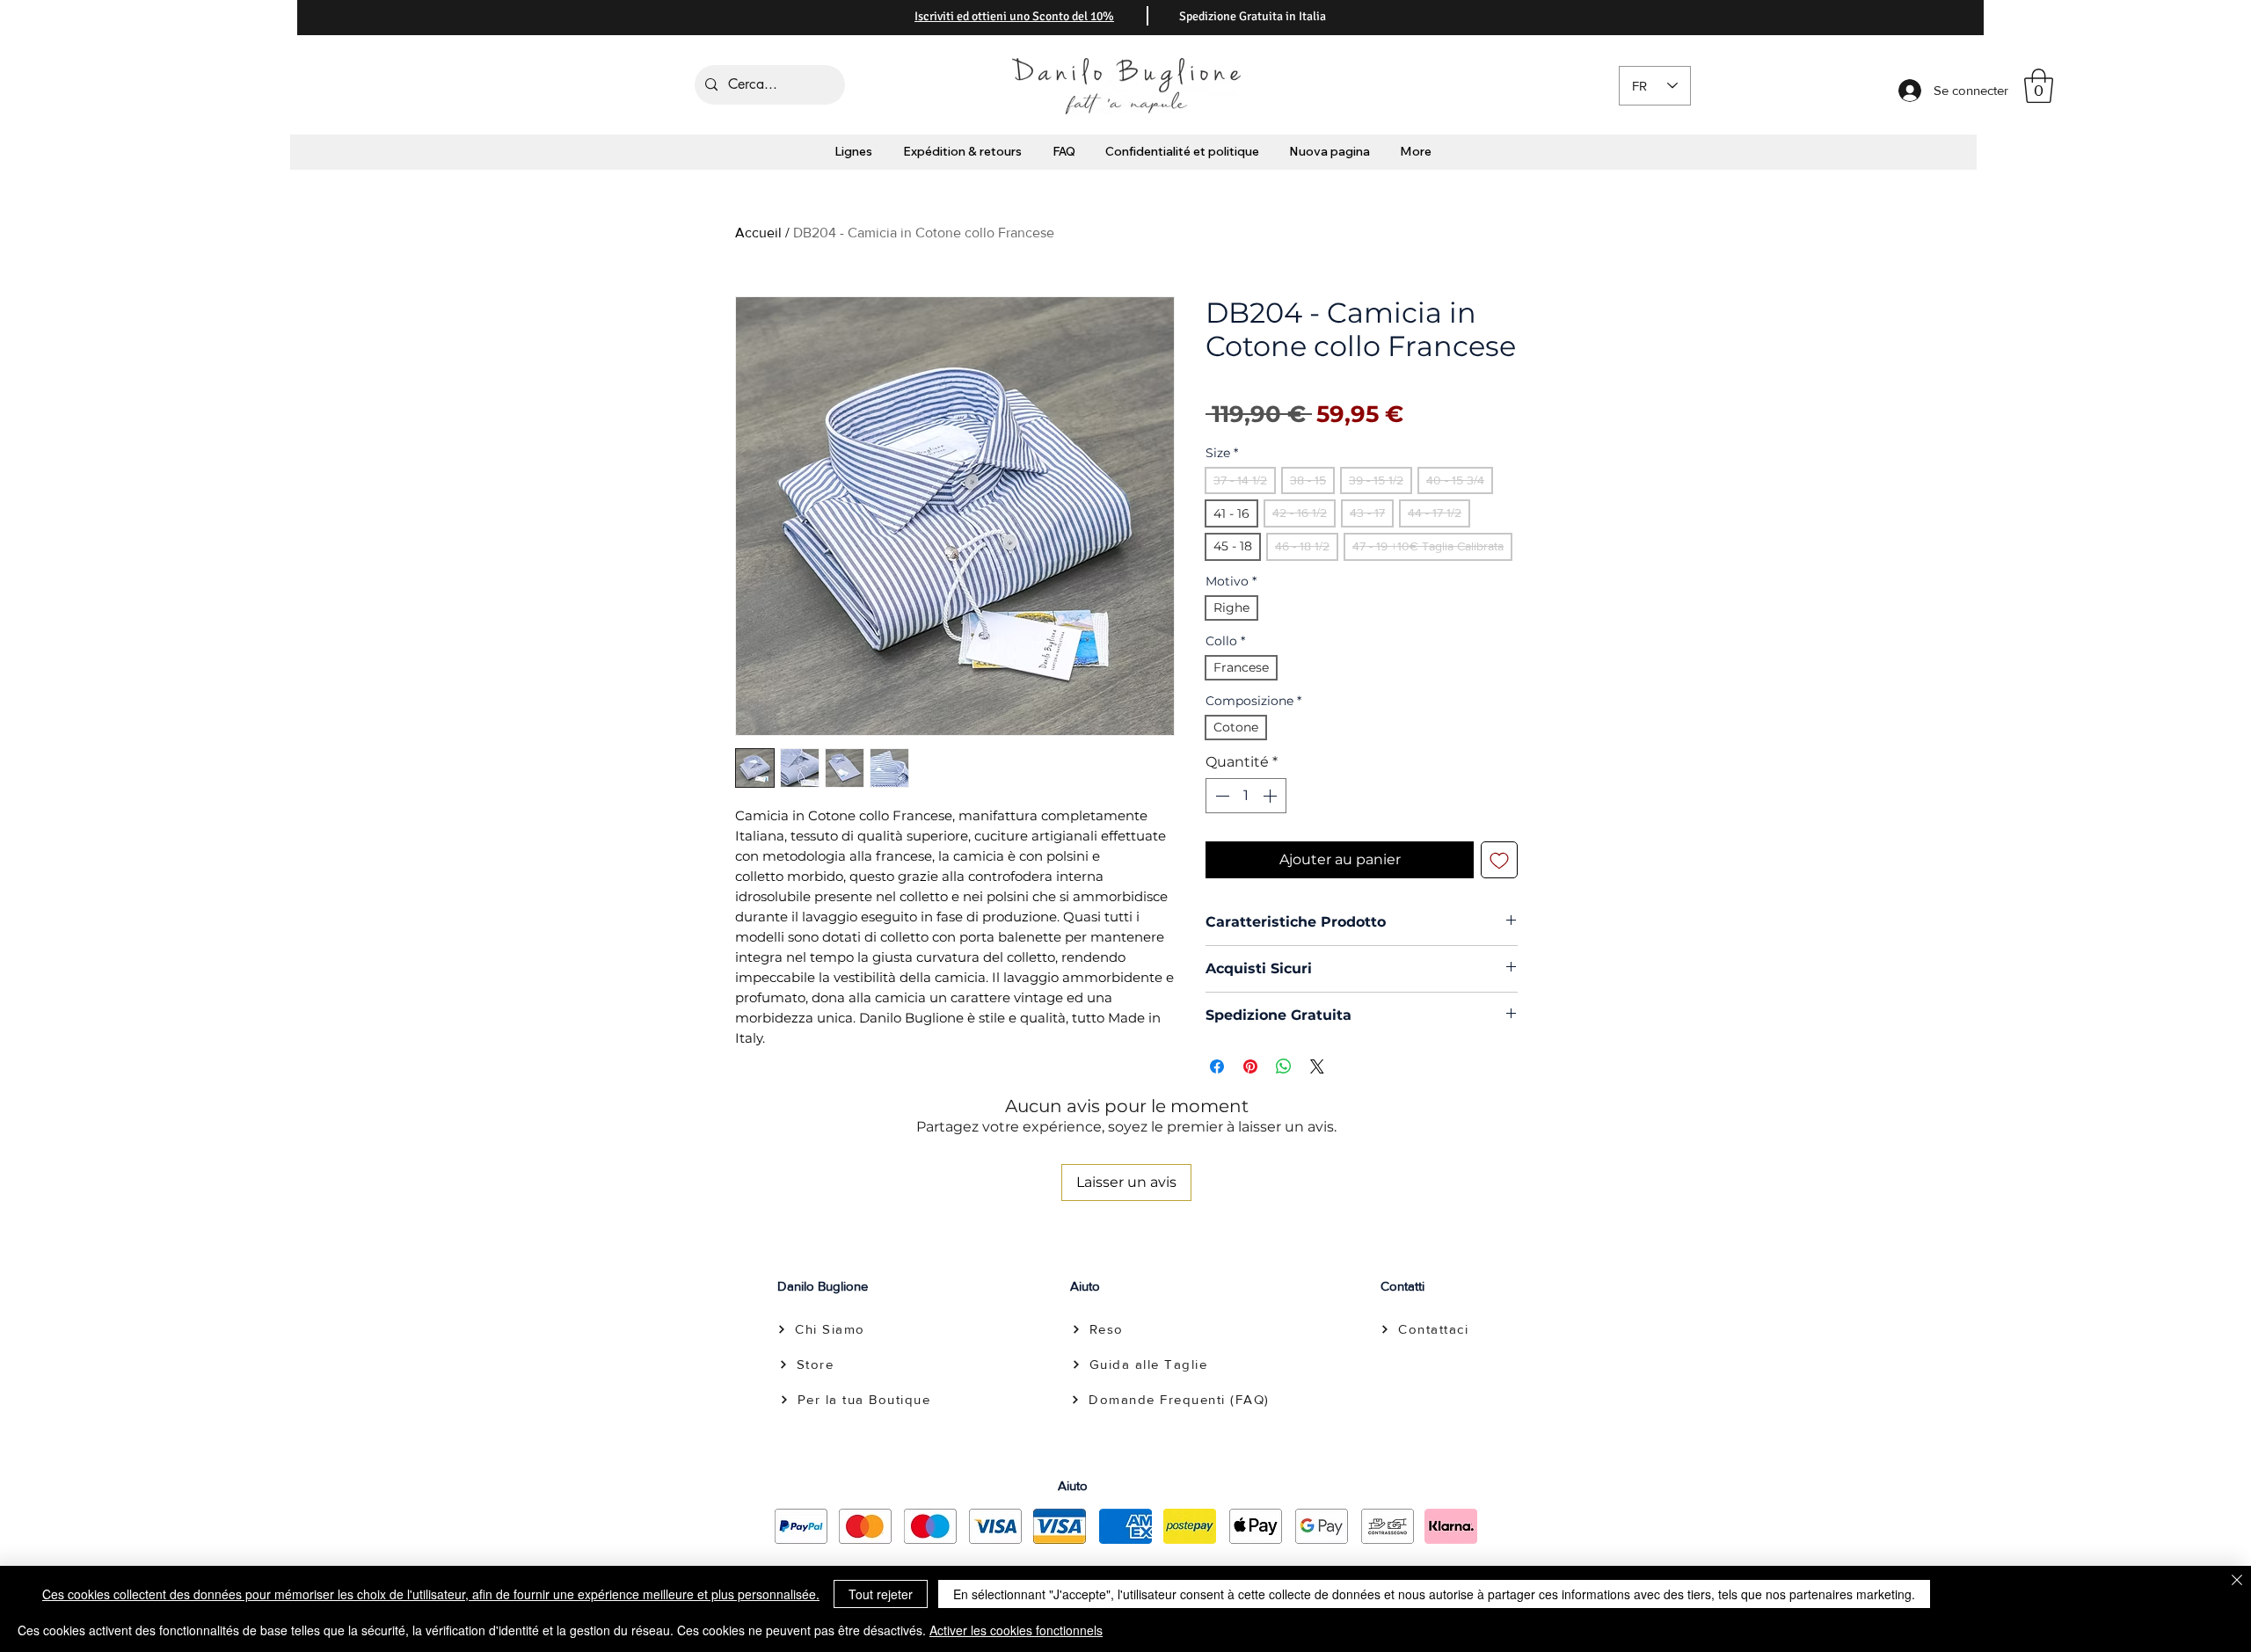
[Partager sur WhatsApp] (1284, 1066)
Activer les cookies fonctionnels (1016, 1630)
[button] (2039, 86)
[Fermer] (2237, 1581)
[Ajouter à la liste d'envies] (1499, 860)
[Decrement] (1220, 796)
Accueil (758, 233)
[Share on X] (1317, 1066)
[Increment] (1271, 796)
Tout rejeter (881, 1594)
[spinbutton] (1246, 796)
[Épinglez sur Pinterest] (1250, 1066)
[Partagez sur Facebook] (1217, 1066)
